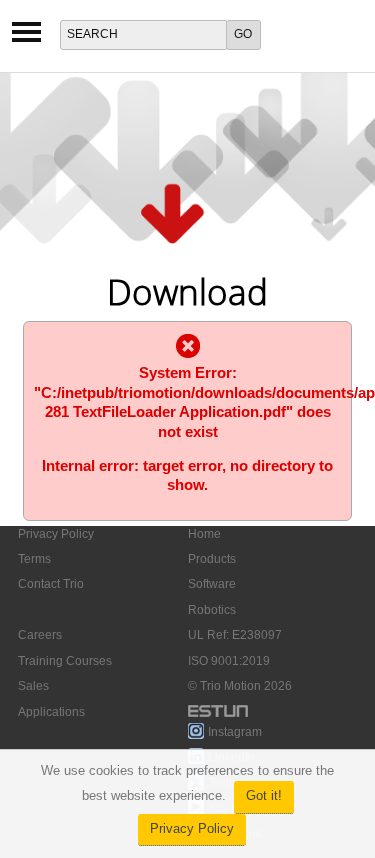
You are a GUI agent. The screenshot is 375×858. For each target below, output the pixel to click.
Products (212, 559)
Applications (51, 712)
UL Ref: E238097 (235, 635)
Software (212, 584)
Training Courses (65, 661)
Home (204, 534)
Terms (34, 559)
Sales (33, 686)
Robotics (212, 610)
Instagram (235, 732)
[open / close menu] (26, 38)
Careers (40, 635)
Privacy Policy (192, 829)
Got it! (264, 796)
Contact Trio (51, 584)
